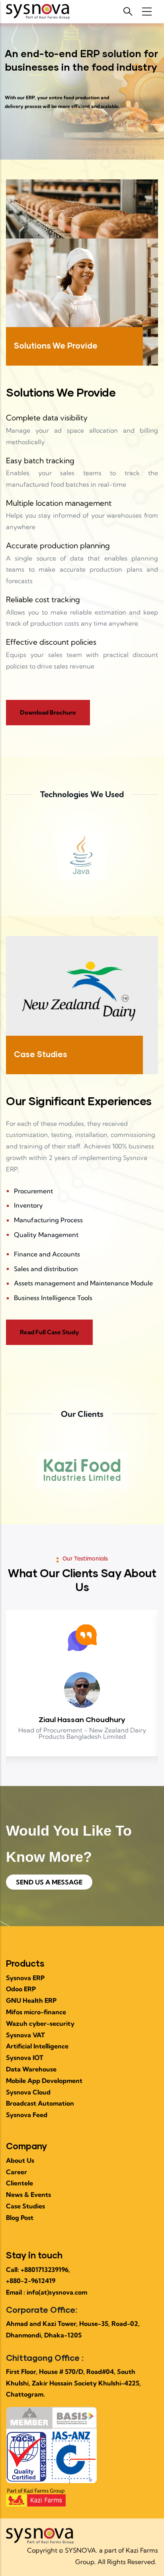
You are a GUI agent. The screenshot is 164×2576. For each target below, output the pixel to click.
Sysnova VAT (25, 2035)
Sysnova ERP (25, 1978)
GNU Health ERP (31, 2000)
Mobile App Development (44, 2081)
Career (17, 2172)
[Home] (38, 12)
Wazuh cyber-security (40, 2023)
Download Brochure (48, 712)
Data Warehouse (31, 2069)
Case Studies (25, 2206)
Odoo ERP (21, 1989)
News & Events (28, 2195)
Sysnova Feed (27, 2115)
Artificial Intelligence (37, 2046)
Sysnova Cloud (28, 2092)
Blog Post (20, 2218)
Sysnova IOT (25, 2058)
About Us (20, 2160)
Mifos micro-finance (36, 2012)
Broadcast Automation (40, 2103)
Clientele (20, 2183)
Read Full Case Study (49, 1332)
